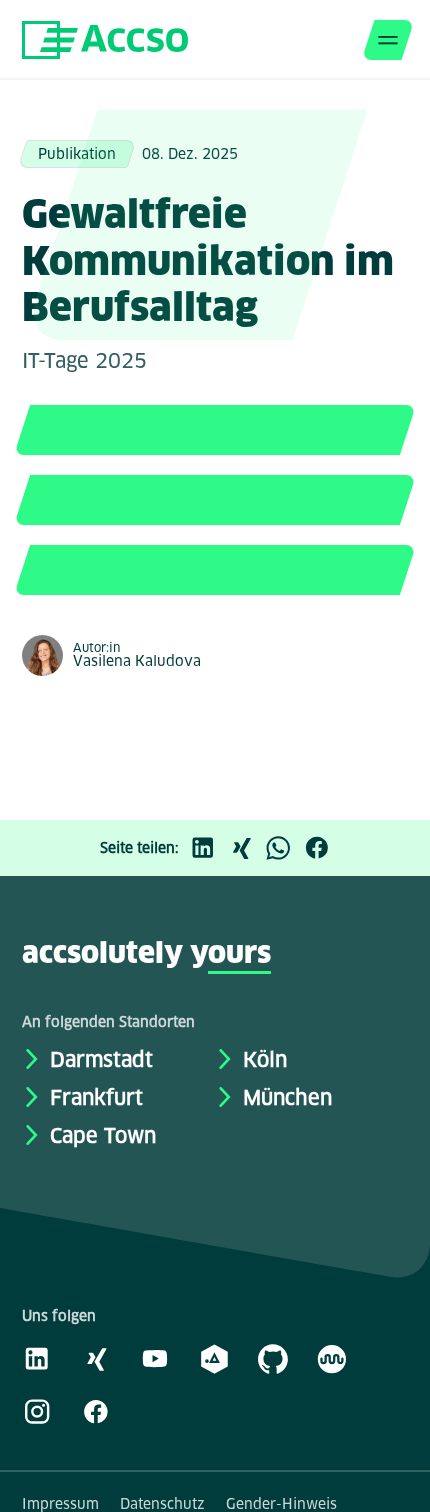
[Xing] (246, 848)
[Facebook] (322, 848)
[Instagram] (37, 1411)
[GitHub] (273, 1358)
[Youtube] (155, 1358)
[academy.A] (214, 1358)
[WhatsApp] (284, 848)
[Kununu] (332, 1358)
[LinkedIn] (208, 848)
